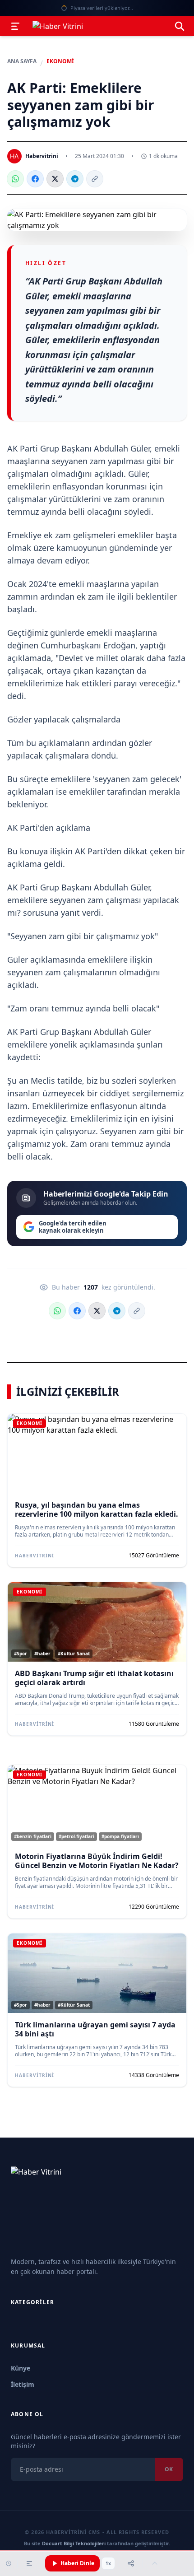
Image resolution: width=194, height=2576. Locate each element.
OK (169, 2469)
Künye (21, 2368)
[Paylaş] (131, 2563)
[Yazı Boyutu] (29, 2563)
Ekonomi (60, 61)
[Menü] (15, 26)
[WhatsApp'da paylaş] (15, 179)
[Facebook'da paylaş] (35, 179)
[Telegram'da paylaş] (75, 179)
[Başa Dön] (155, 2563)
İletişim (23, 2384)
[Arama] (180, 26)
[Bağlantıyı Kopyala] (95, 179)
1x (108, 2563)
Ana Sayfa (22, 61)
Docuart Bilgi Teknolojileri (74, 2543)
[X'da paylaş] (55, 179)
